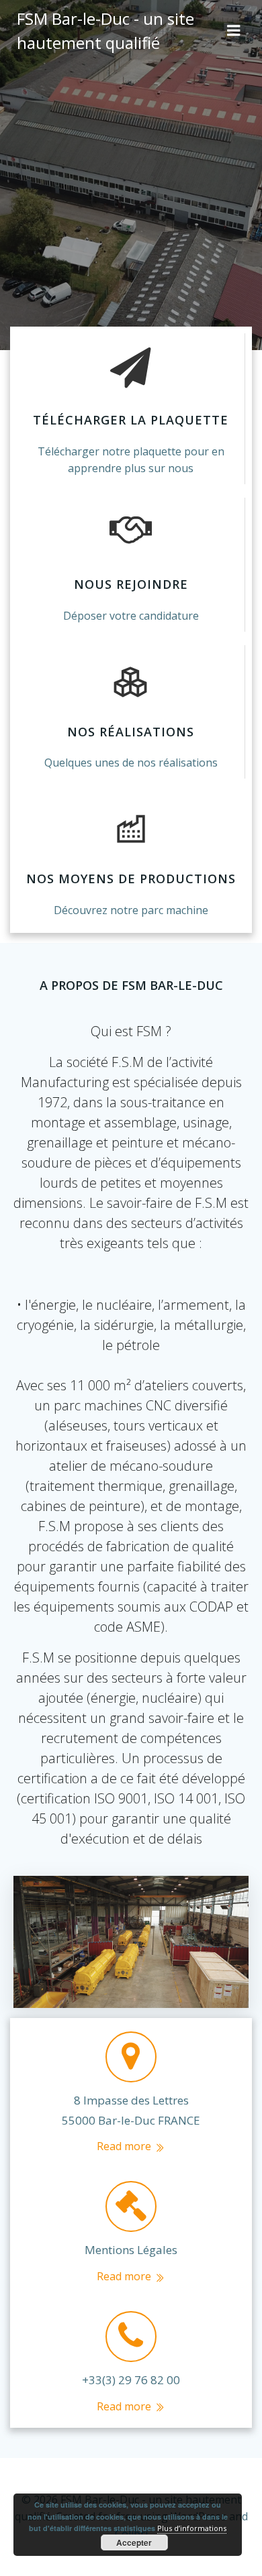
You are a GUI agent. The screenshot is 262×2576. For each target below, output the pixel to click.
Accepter (134, 2542)
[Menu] (234, 31)
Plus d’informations (192, 2528)
